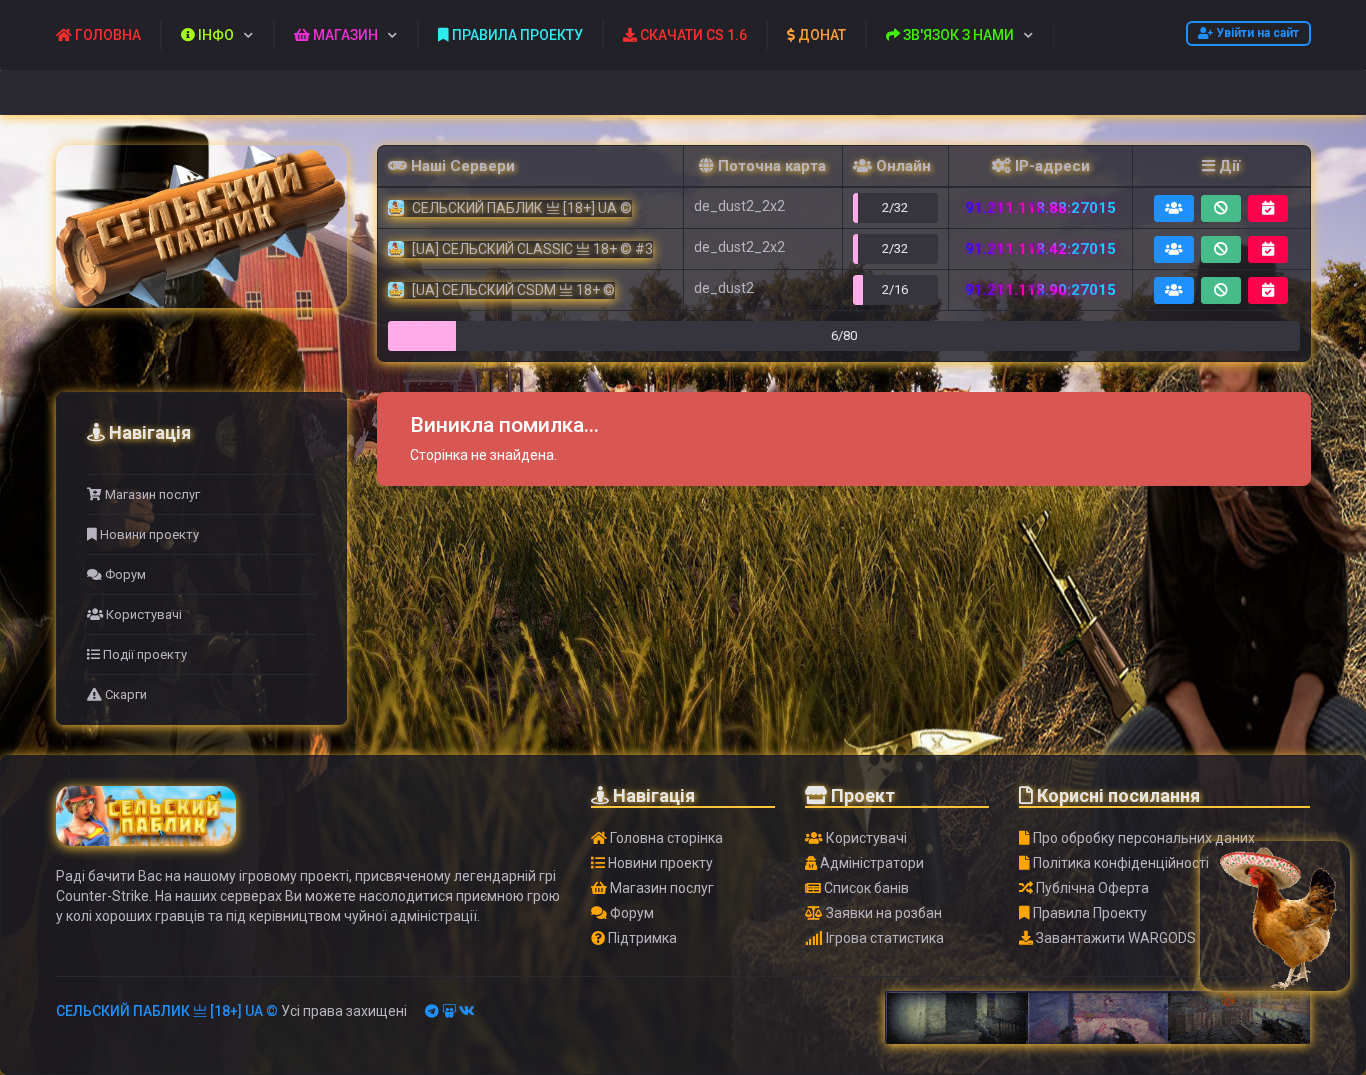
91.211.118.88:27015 (1040, 208)
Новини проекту (148, 534)
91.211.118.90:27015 (1040, 290)
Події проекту (143, 654)
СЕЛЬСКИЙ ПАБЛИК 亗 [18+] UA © (167, 1011)
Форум (124, 574)
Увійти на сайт (1256, 33)
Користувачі (142, 614)
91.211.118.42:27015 (1040, 249)
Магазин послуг (151, 494)
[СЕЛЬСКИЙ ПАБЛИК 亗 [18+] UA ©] (201, 226)
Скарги (124, 694)
